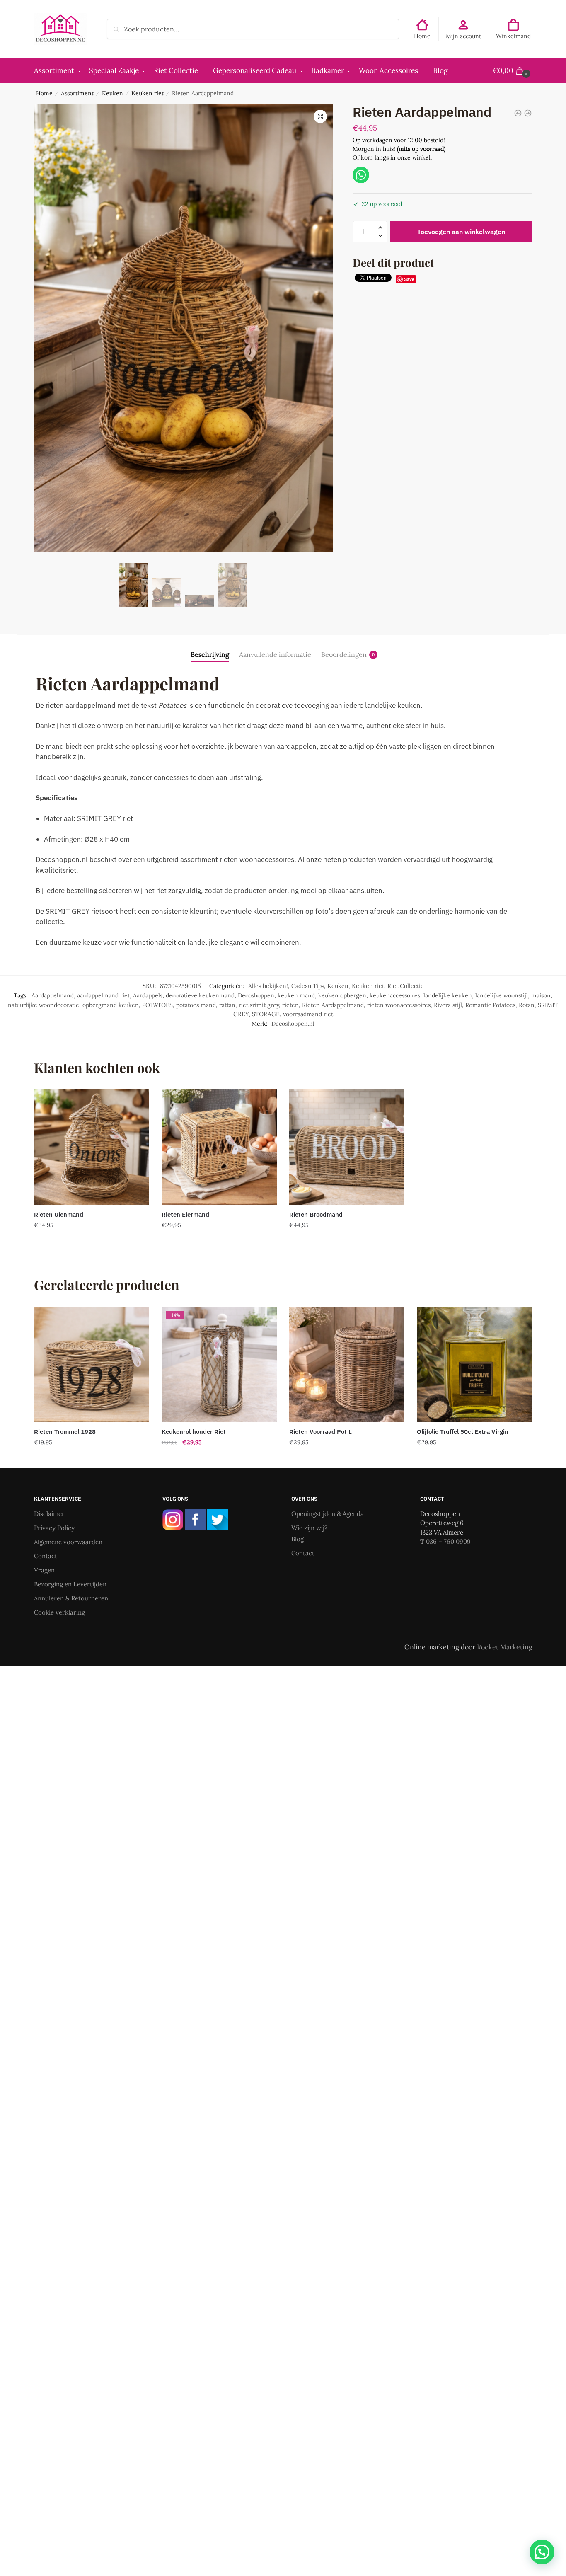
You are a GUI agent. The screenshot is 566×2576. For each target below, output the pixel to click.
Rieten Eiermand (185, 1214)
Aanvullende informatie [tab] (275, 654)
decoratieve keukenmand (200, 995)
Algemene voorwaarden (68, 1542)
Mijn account (463, 36)
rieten (290, 1005)
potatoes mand (196, 1005)
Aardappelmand (53, 995)
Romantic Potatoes (490, 1005)
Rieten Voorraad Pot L (320, 1432)
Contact (46, 1556)
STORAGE (266, 1014)
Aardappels (148, 995)
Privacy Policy (54, 1528)
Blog (298, 1539)
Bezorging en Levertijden (70, 1584)
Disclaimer (49, 1514)
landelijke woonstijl (502, 995)
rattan (227, 1005)
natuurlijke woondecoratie (44, 1005)
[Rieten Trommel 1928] (92, 1364)
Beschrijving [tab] (210, 654)
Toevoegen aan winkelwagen (461, 232)
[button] (320, 116)
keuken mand (296, 995)
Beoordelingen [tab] (344, 654)
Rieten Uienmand (59, 1214)
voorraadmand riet (308, 1014)
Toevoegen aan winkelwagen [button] (92, 1242)
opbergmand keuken (111, 1005)
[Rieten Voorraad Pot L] (347, 1364)
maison (541, 995)
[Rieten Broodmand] (347, 1147)
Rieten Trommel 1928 (65, 1432)
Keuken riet (148, 93)
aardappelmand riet (103, 995)
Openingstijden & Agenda (328, 1514)
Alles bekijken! (268, 986)
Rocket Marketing (505, 1647)
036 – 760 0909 (448, 1541)
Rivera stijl (448, 1005)
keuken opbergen (342, 995)
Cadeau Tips (308, 986)
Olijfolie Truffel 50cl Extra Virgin (463, 1432)
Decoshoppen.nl (293, 1024)
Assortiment (77, 93)
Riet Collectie (406, 986)
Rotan (527, 1005)
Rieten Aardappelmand (333, 1005)
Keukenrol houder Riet (194, 1432)
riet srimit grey (259, 1005)
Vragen (44, 1570)
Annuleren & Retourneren (71, 1598)
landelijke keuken (448, 995)
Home (422, 36)
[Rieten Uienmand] (92, 1147)
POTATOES (157, 1005)
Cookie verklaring (59, 1612)
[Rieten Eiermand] (219, 1147)
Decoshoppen (256, 995)
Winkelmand (513, 36)
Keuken (112, 93)
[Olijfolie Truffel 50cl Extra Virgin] (474, 1364)
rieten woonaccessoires (399, 1005)
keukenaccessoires (395, 995)
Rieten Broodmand (316, 1214)
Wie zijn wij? (309, 1528)
